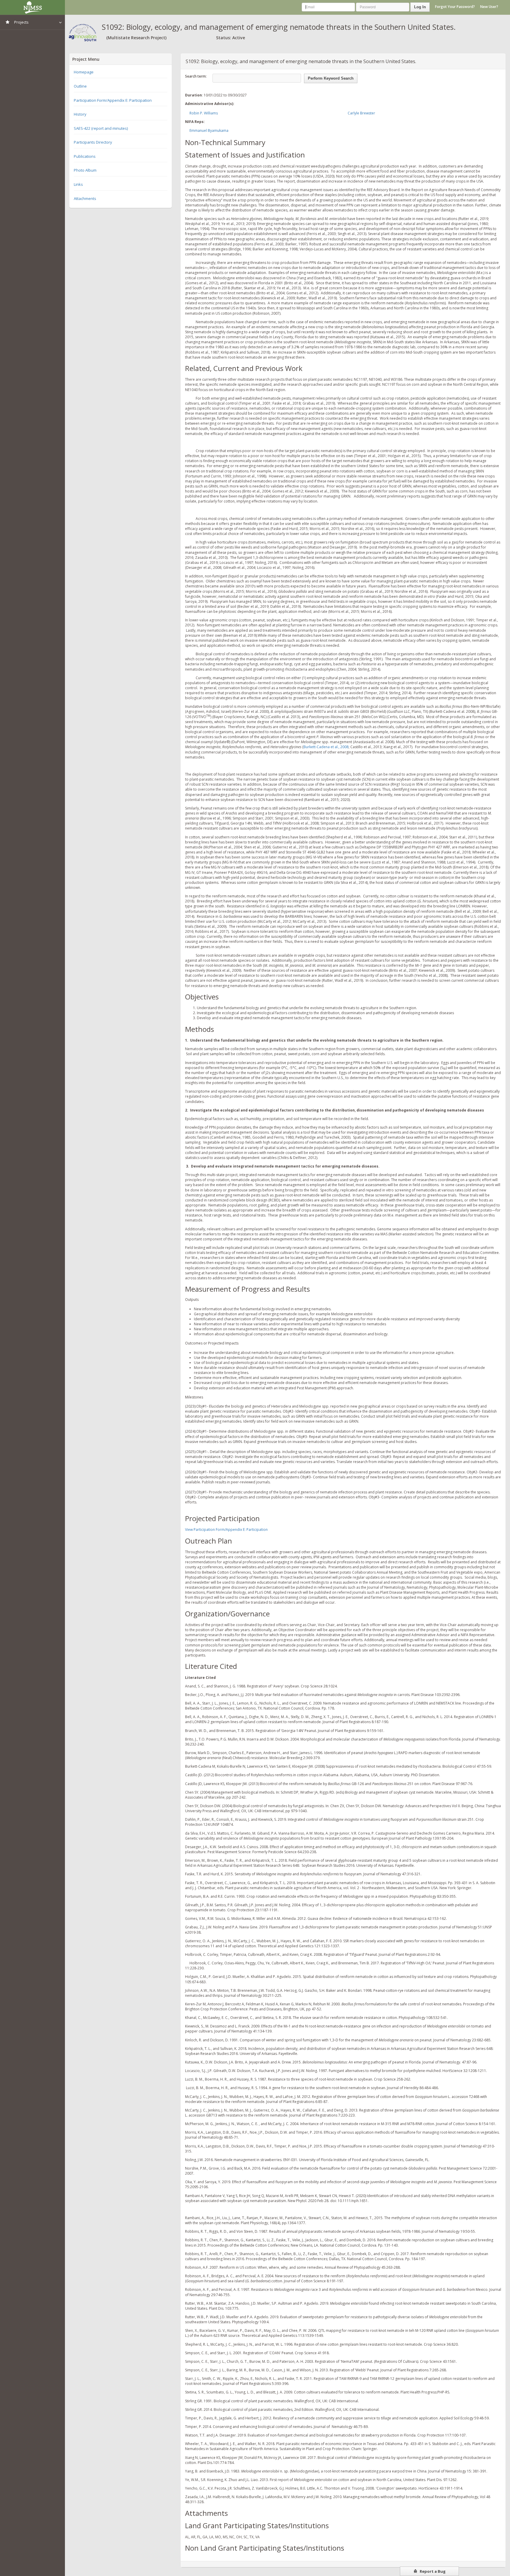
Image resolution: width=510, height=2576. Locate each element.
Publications (85, 156)
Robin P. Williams (204, 113)
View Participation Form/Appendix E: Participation (226, 1530)
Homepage (84, 72)
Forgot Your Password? (455, 7)
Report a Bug (432, 2571)
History (80, 114)
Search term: (196, 76)
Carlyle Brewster (361, 113)
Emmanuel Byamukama (209, 130)
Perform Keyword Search (331, 78)
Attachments (85, 198)
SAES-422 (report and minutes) (101, 128)
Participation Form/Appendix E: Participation (113, 100)
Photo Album (85, 170)
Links (78, 184)
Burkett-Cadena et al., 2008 (326, 747)
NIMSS (32, 7)
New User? (489, 7)
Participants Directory (93, 142)
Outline (80, 86)
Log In (420, 7)
